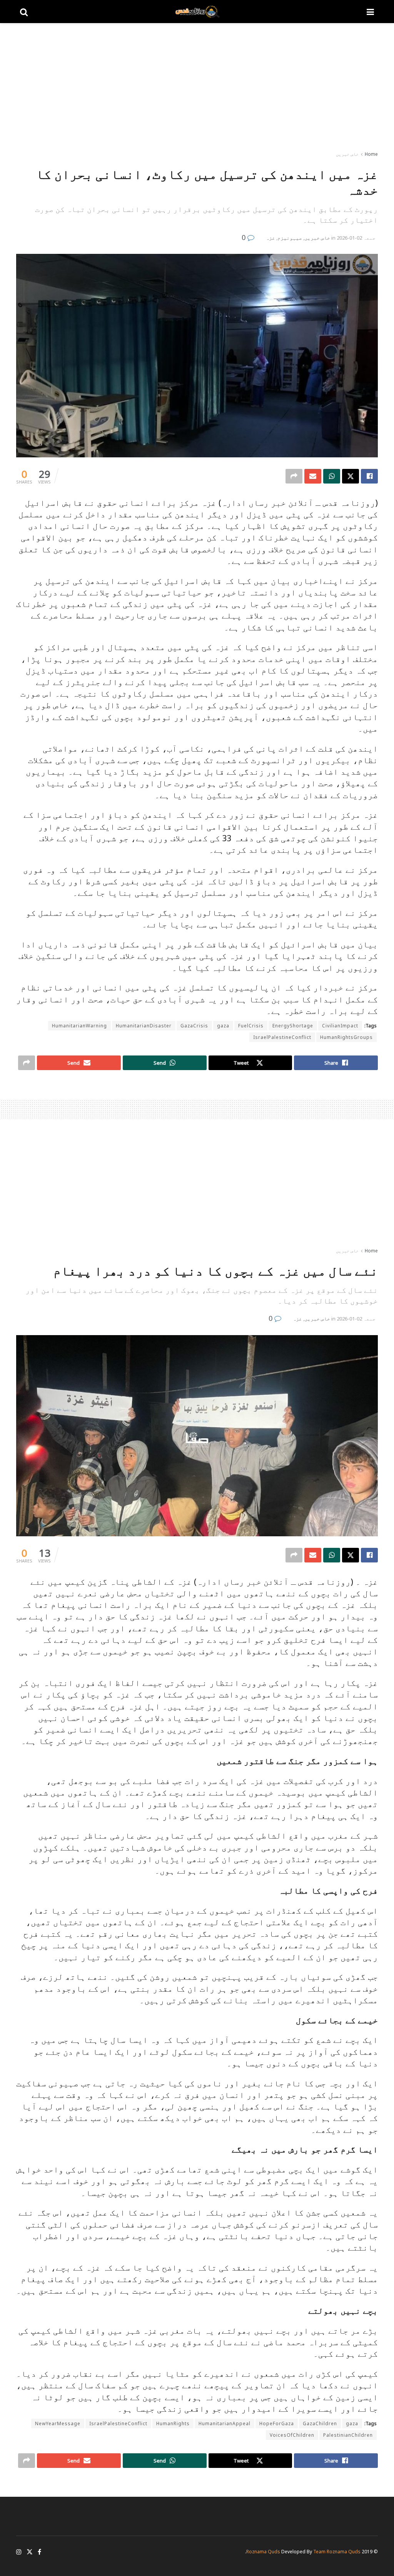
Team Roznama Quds (337, 2552)
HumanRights (173, 2423)
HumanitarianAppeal (225, 2423)
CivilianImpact (340, 1026)
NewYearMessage (58, 2423)
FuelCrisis (251, 1026)
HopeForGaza (277, 2423)
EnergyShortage (293, 1026)
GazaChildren (320, 2423)
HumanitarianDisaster (144, 1026)
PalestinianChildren (348, 2435)
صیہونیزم (290, 238)
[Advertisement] (197, 88)
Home (371, 154)
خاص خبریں (347, 154)
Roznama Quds (263, 2552)
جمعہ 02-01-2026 (356, 238)
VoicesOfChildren (292, 2435)
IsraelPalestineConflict (282, 1037)
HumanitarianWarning (79, 1026)
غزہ (270, 238)
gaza (223, 1026)
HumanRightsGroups (346, 1037)
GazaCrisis (194, 1026)
